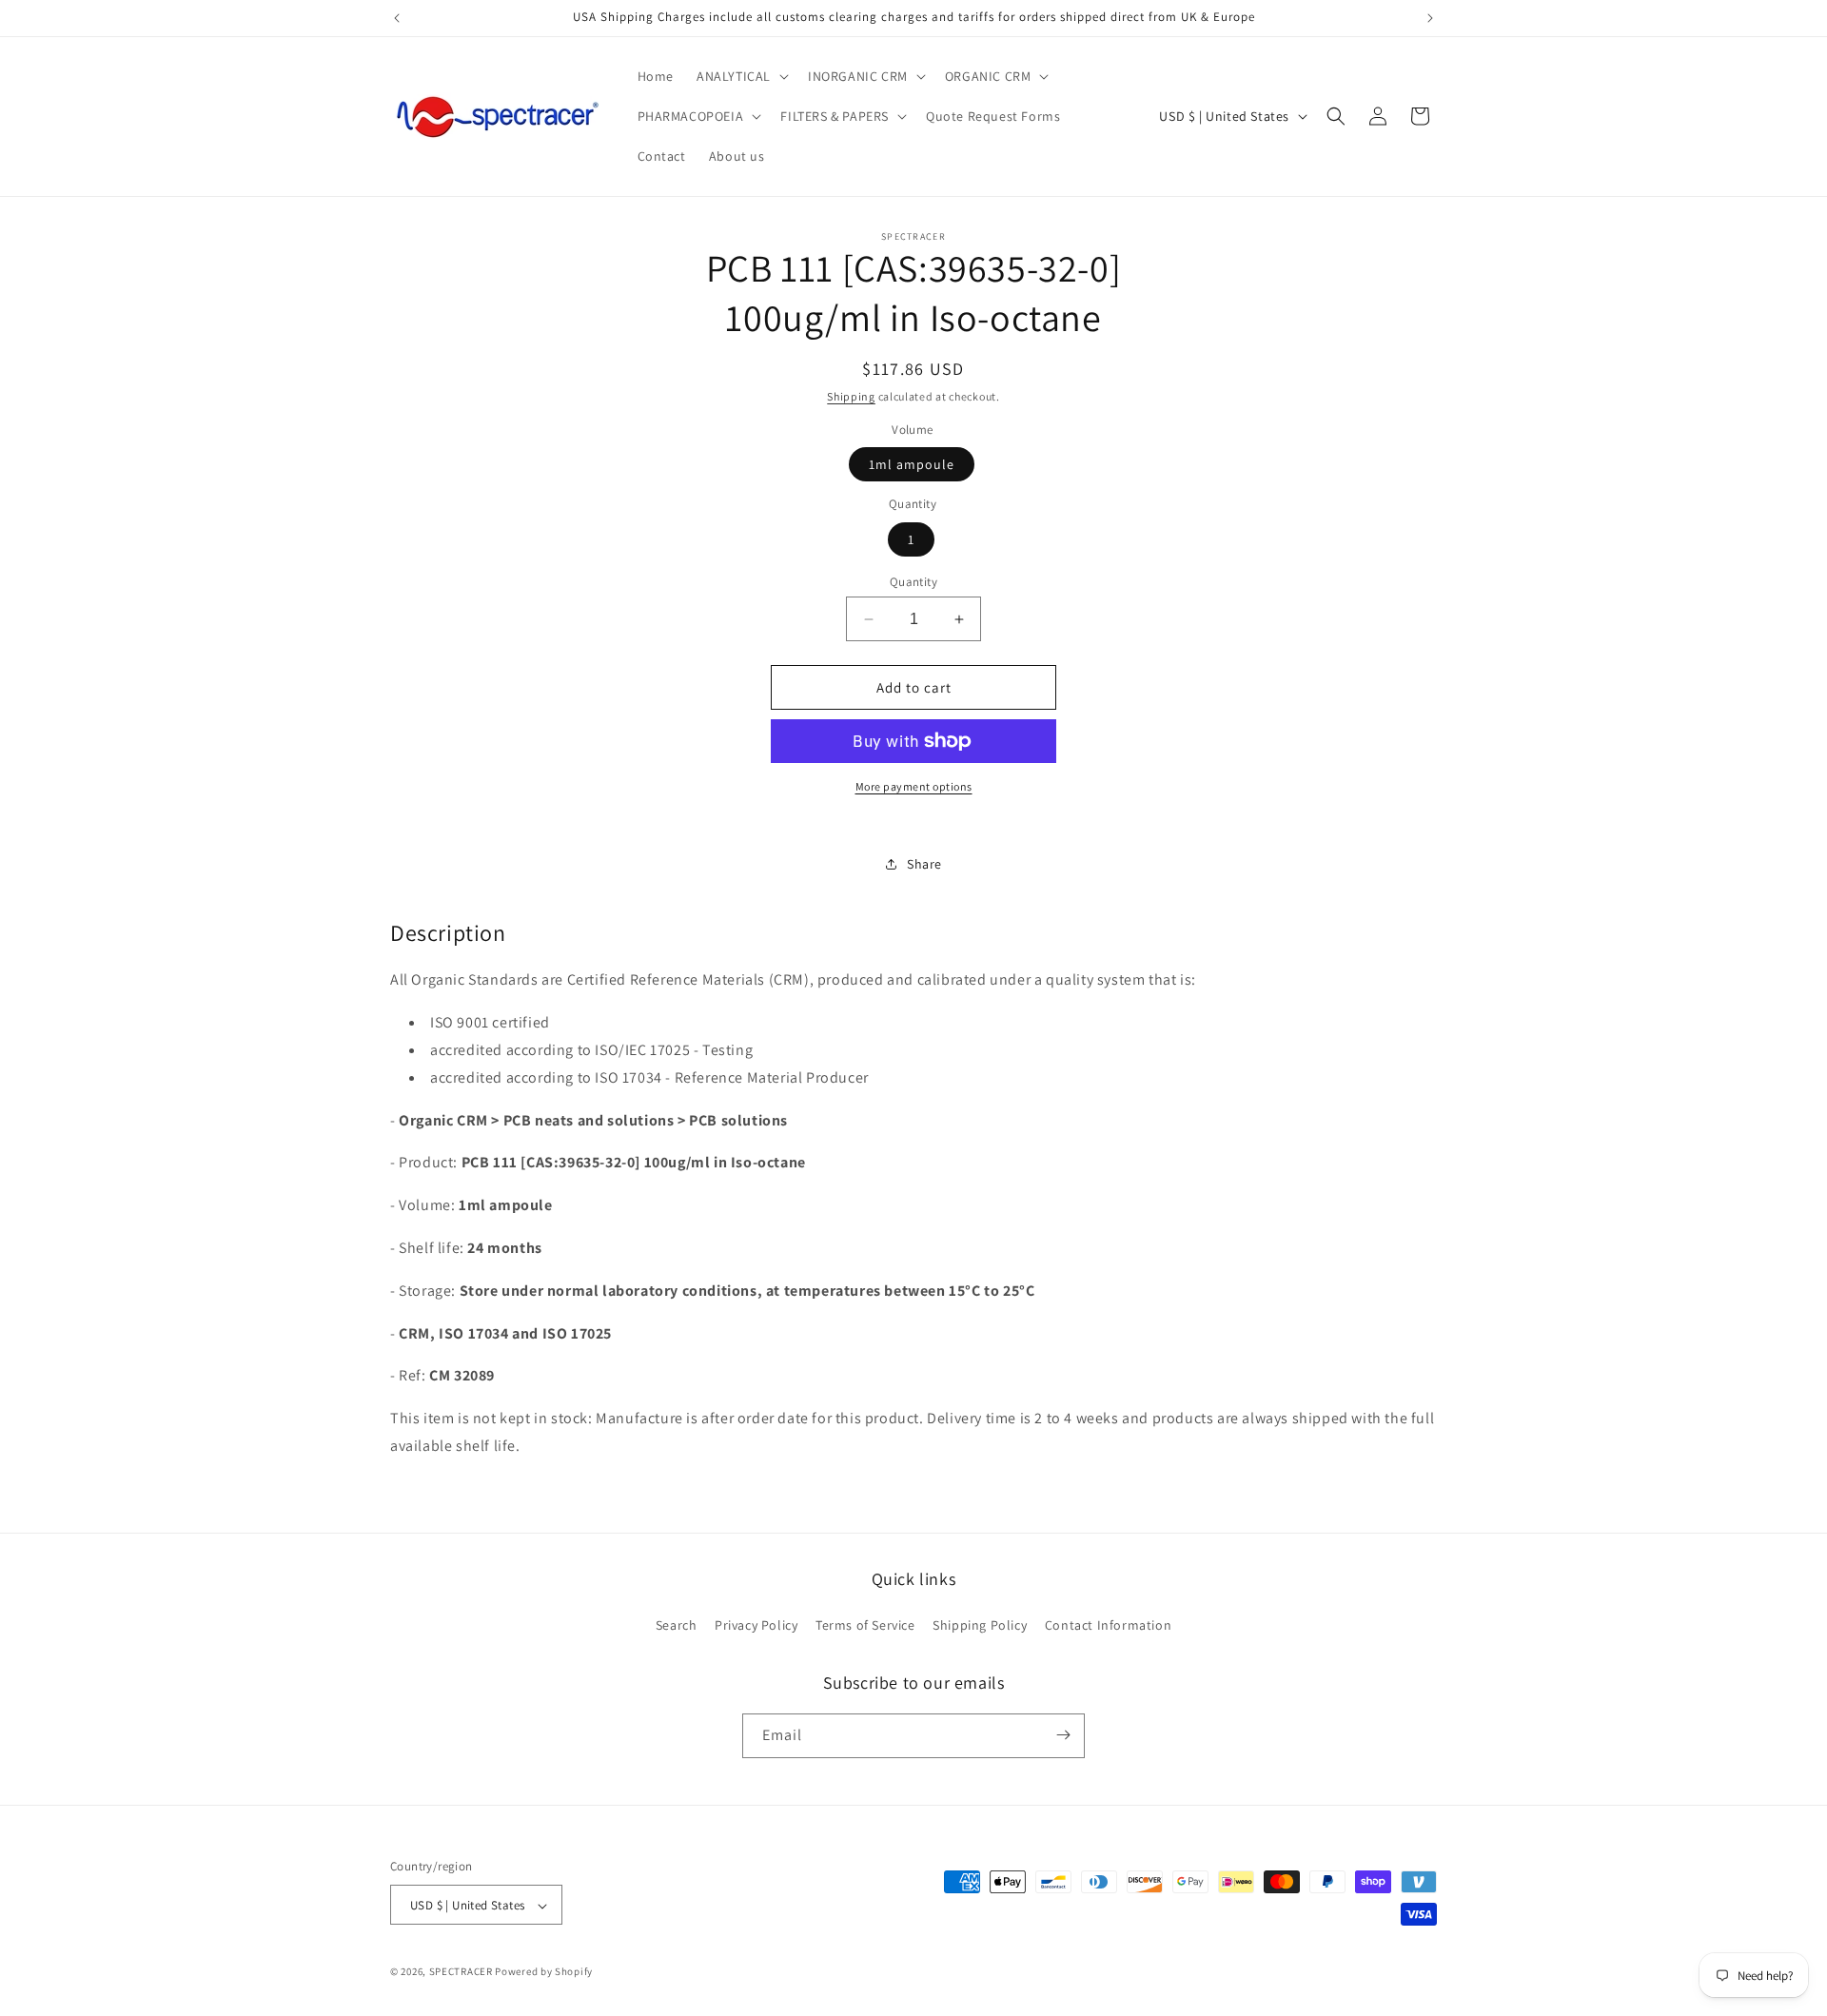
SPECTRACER (461, 1972)
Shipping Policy (980, 1626)
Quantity (913, 582)
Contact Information (1108, 1626)
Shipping (851, 396)
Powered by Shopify (544, 1972)
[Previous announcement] (397, 18)
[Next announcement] (1430, 18)
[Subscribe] (1063, 1735)
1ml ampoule (912, 464)
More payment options (914, 786)
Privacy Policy (756, 1626)
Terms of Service (865, 1626)
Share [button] (924, 864)
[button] (741, 76)
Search (677, 1626)
